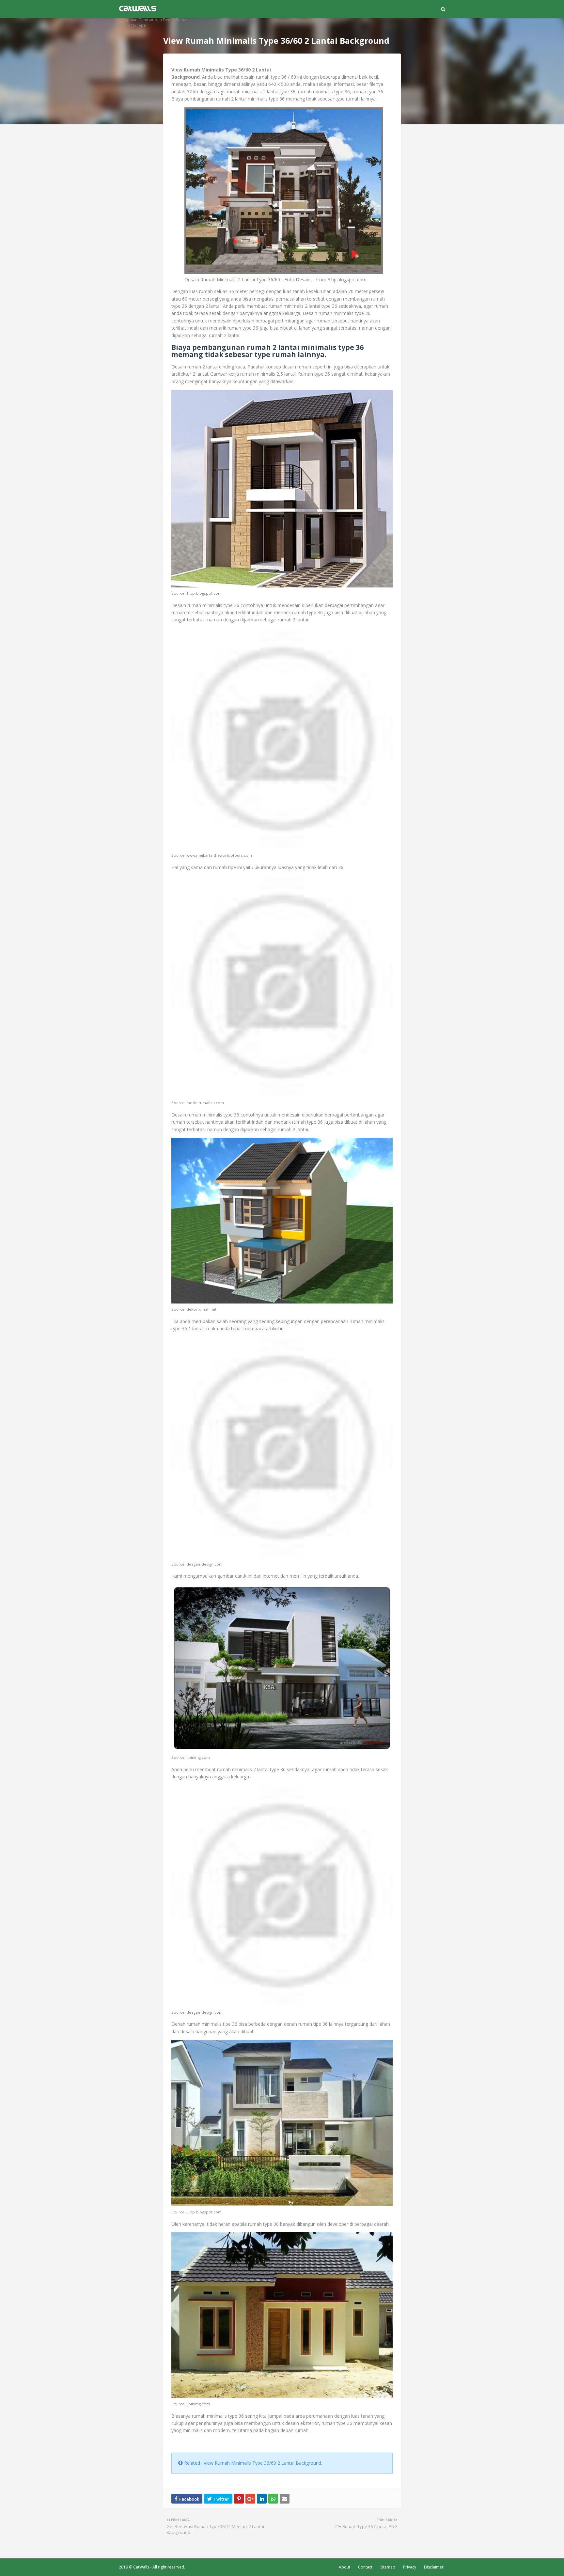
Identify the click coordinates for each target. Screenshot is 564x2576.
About (345, 2567)
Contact (365, 2567)
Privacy (410, 2567)
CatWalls (141, 2567)
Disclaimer (434, 2567)
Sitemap (388, 2567)
